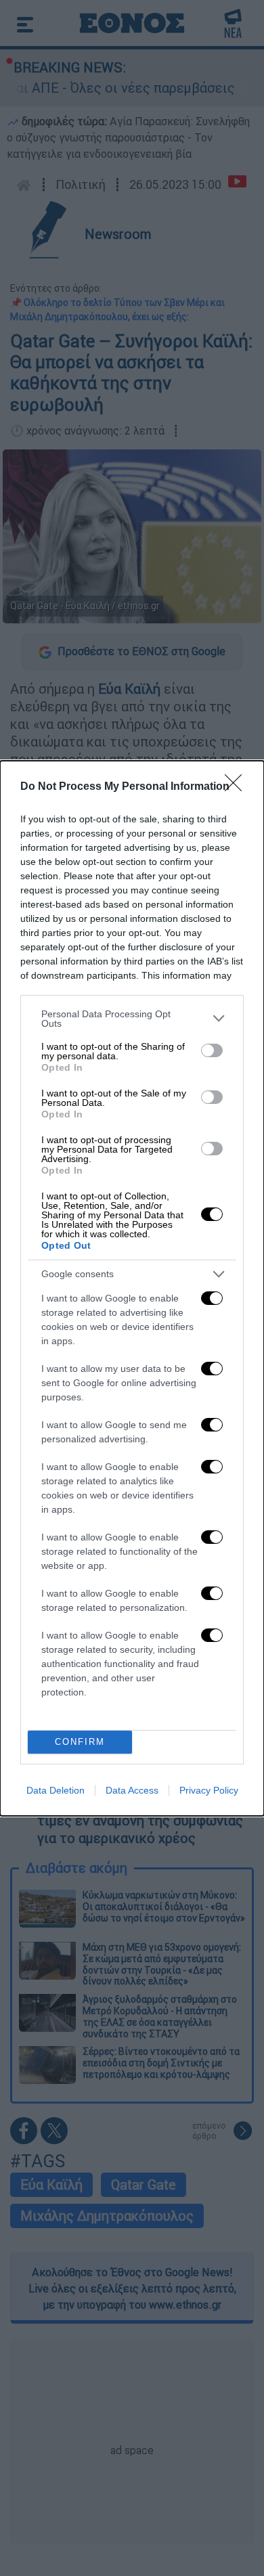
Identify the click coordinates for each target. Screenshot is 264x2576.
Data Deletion (56, 1790)
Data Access (132, 1790)
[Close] (238, 787)
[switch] (212, 1050)
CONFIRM (80, 1742)
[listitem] (132, 1019)
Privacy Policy (209, 1790)
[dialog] (132, 1288)
